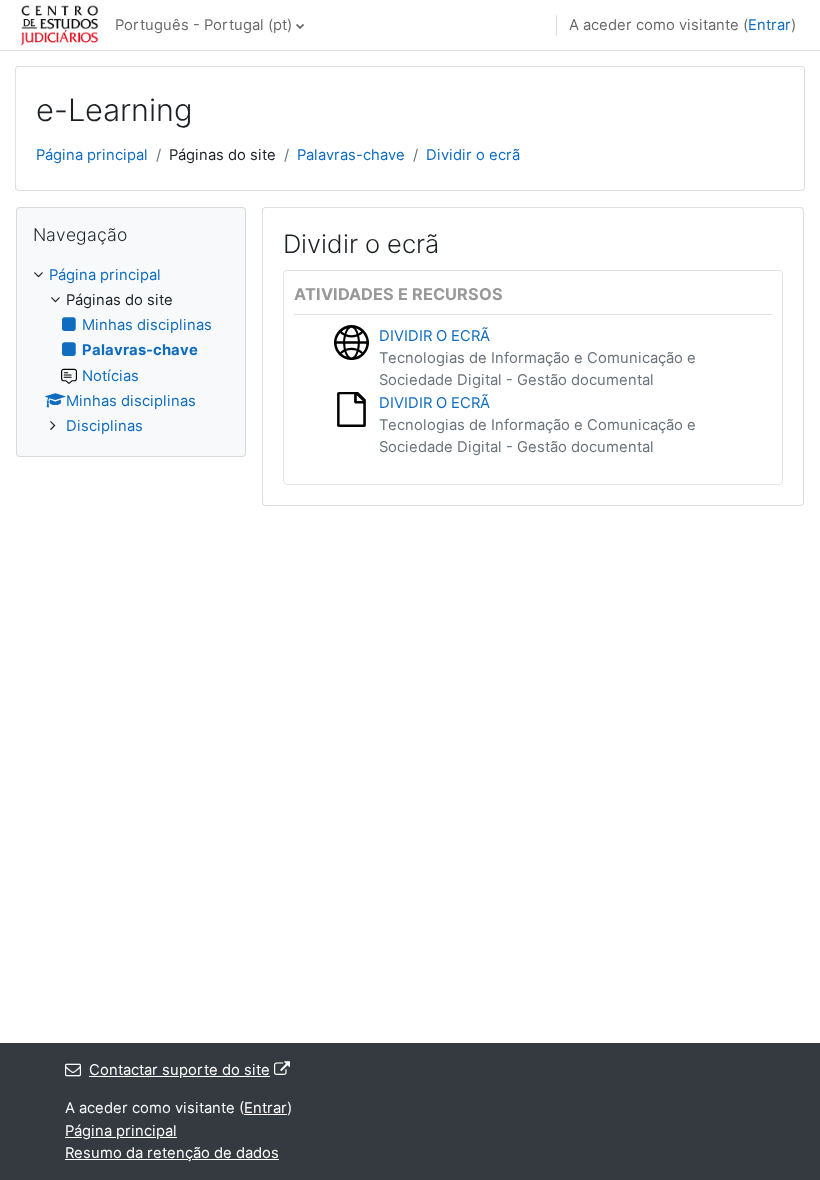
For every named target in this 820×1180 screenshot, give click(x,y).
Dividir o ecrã (473, 155)
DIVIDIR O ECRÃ (434, 336)
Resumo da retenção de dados (172, 1153)
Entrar (769, 25)
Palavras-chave (351, 155)
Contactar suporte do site (179, 1070)
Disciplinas (104, 426)
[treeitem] (131, 351)
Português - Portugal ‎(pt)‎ (203, 25)
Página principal (92, 155)
